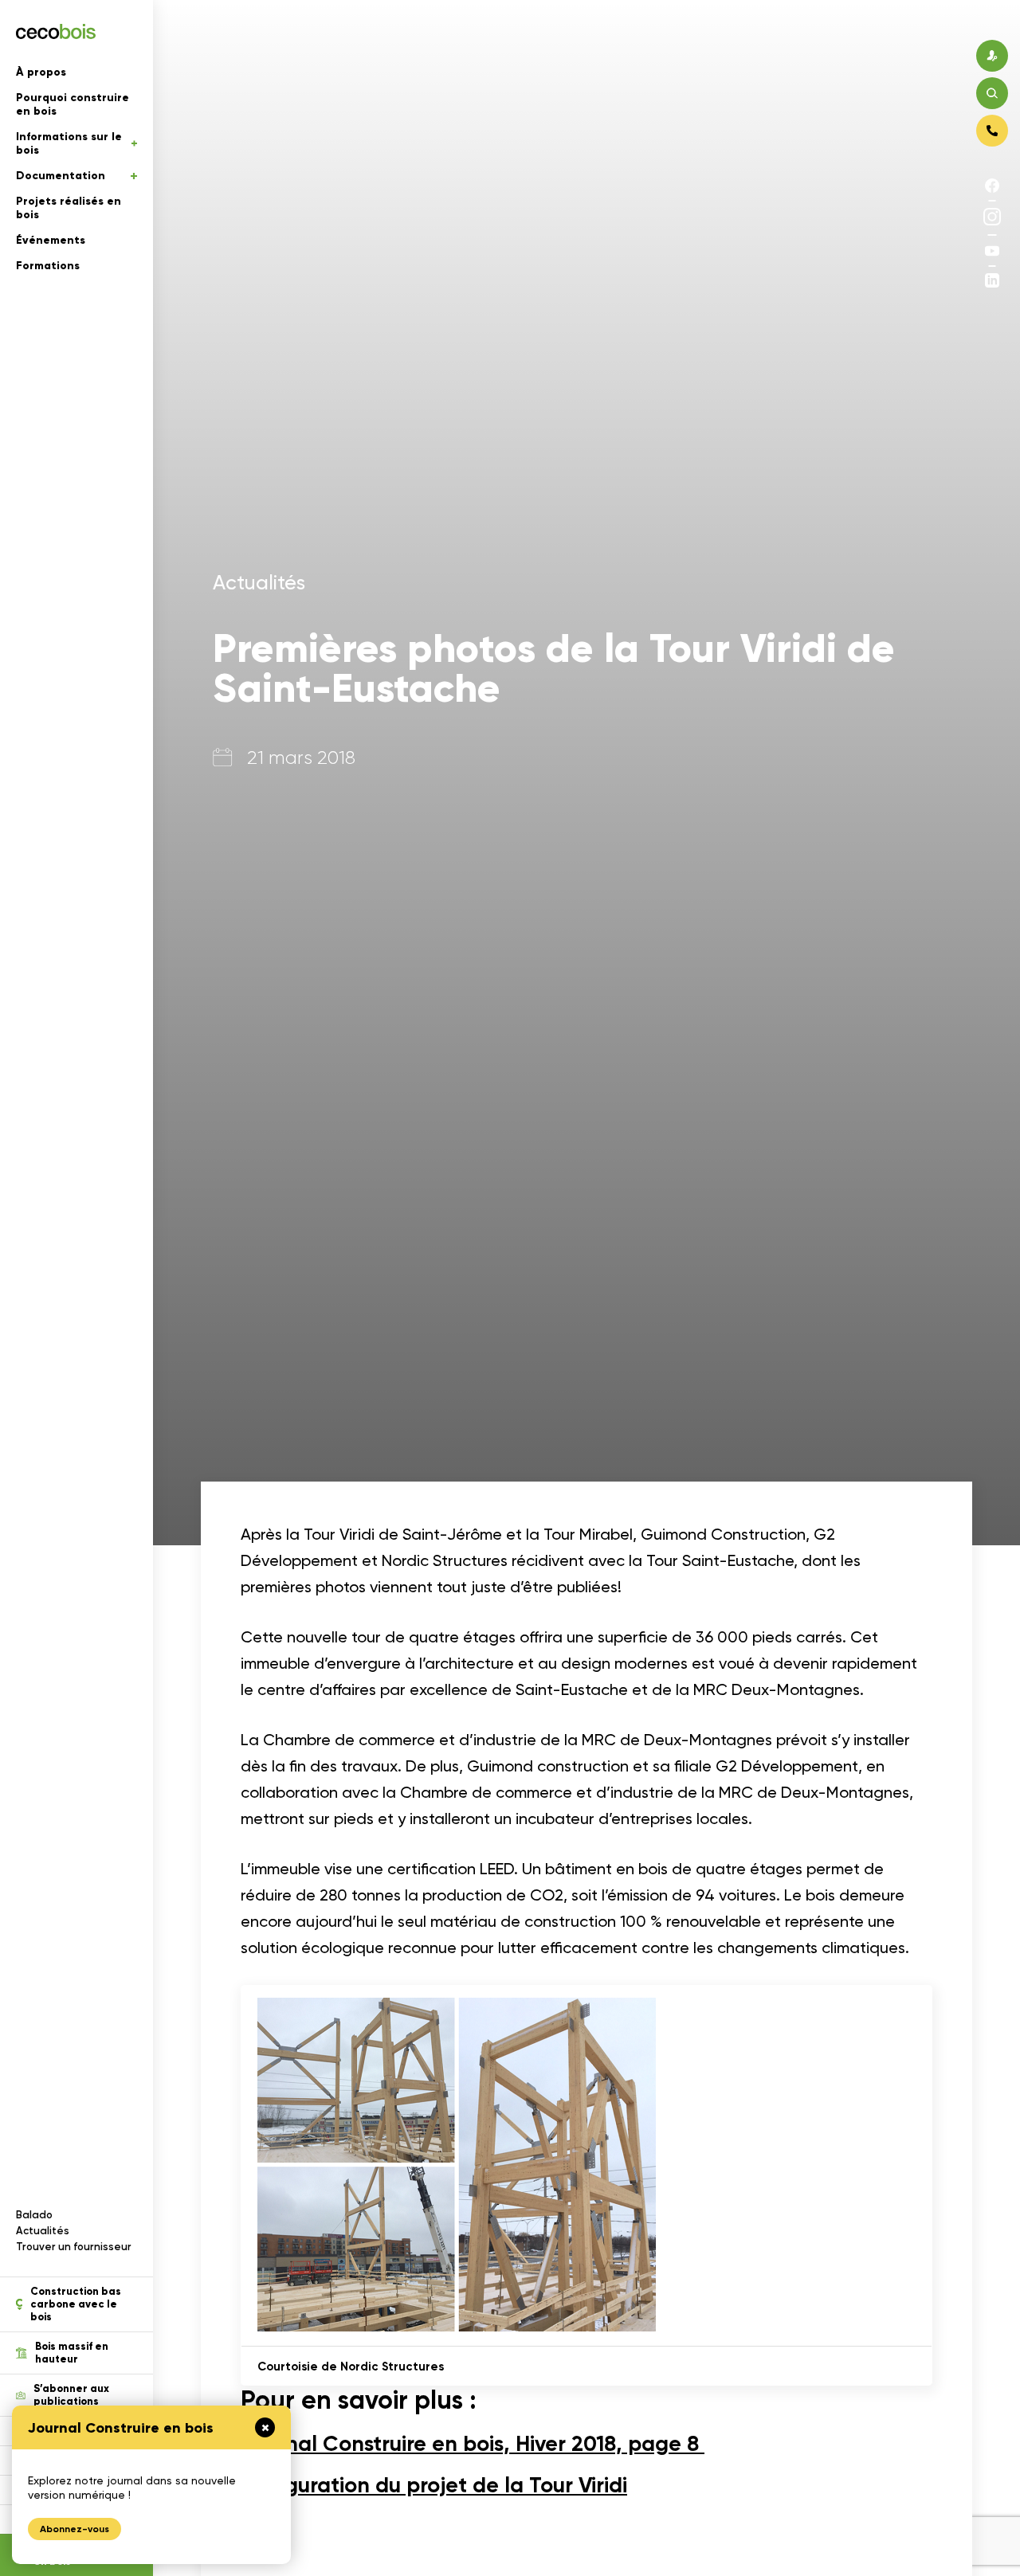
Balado (34, 2215)
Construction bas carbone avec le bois (76, 2304)
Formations (48, 266)
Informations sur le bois (69, 143)
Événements (51, 240)
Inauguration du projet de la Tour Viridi (434, 2485)
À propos (41, 72)
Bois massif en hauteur (72, 2353)
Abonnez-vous (75, 2529)
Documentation (61, 176)
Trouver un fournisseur (74, 2247)
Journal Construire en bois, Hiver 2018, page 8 (473, 2443)
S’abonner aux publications (71, 2395)
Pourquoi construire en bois (73, 104)
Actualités (43, 2231)
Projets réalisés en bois (69, 208)
